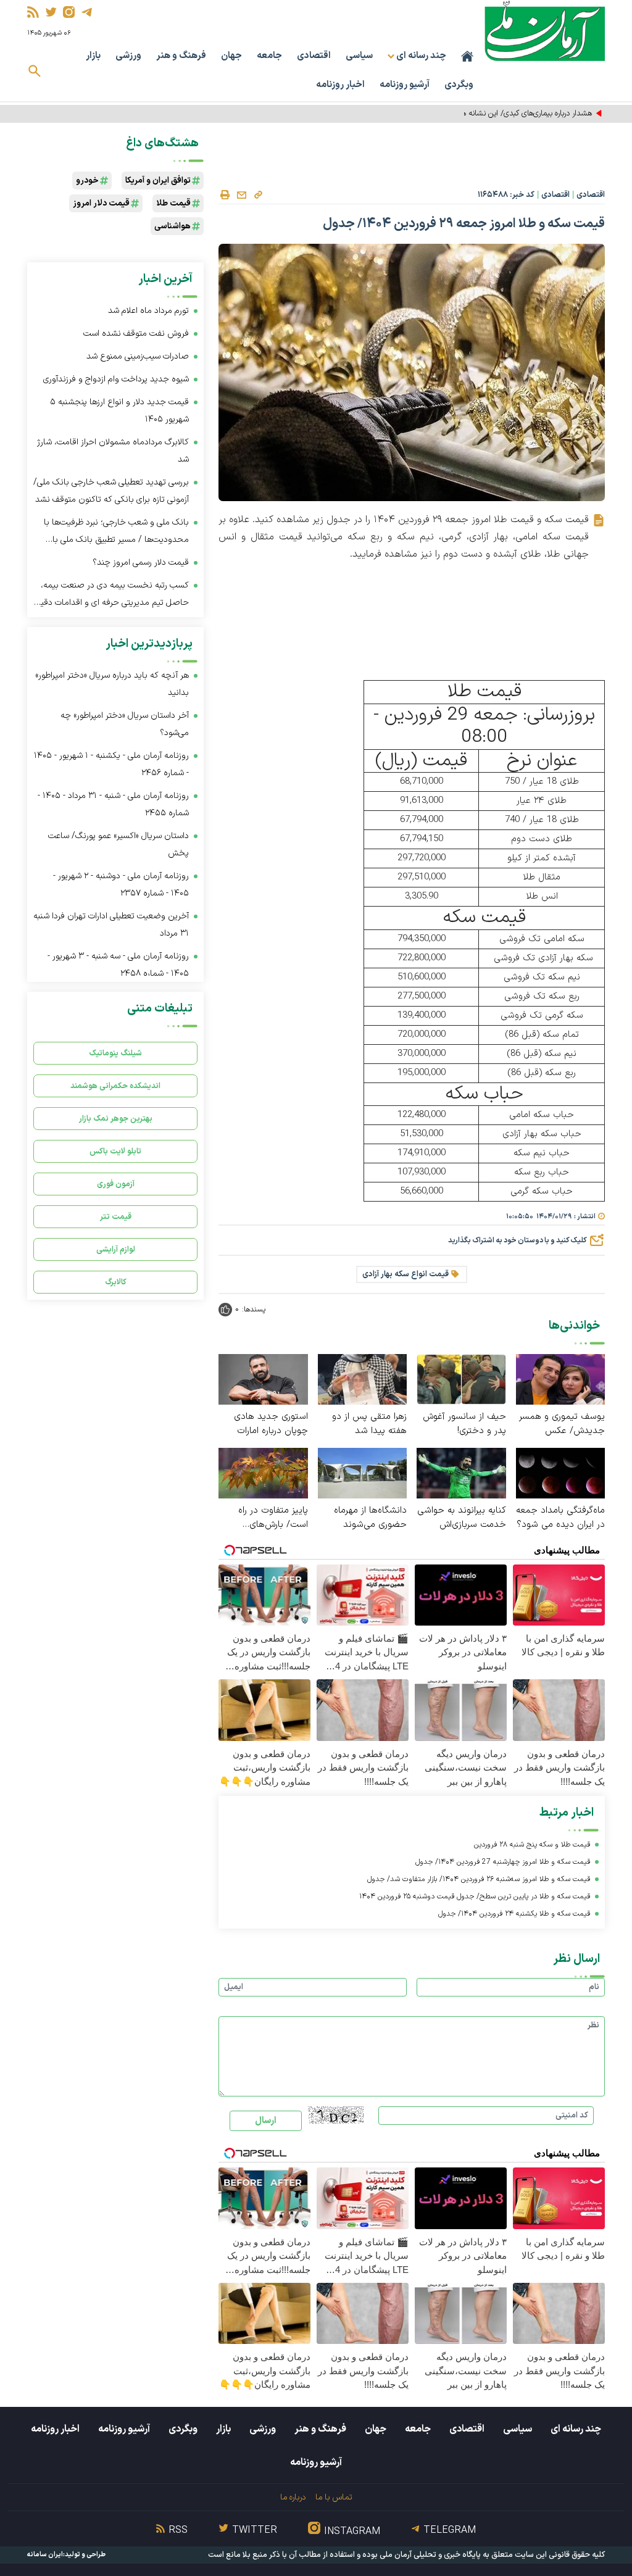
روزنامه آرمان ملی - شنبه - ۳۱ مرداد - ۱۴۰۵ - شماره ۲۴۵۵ (113, 804)
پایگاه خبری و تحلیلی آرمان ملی (430, 2555)
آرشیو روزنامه (405, 85)
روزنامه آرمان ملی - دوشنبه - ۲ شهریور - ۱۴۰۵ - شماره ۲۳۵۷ (121, 885)
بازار (93, 56)
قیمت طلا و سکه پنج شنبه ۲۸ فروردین (532, 1845)
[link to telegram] (87, 12)
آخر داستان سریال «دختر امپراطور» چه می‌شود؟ (125, 724)
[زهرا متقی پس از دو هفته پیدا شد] (363, 1379)
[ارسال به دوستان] (241, 195)
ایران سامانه (45, 2555)
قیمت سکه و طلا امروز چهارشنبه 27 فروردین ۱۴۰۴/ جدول (503, 1862)
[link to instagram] (69, 12)
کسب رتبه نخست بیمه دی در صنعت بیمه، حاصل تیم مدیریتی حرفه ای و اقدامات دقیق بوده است (112, 595)
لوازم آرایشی (116, 1249)
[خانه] (467, 56)
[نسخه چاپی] (225, 195)
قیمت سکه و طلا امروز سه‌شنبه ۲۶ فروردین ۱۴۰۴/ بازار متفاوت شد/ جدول (479, 1879)
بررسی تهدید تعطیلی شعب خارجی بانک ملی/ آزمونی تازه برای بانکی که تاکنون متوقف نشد (111, 491)
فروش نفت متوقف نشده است (136, 334)
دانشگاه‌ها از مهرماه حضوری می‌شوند (370, 1518)
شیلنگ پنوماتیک (115, 1053)
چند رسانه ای (576, 2429)
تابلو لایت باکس (115, 1151)
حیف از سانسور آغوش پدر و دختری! (464, 1424)
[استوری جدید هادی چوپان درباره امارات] (263, 1379)
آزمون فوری (116, 1184)
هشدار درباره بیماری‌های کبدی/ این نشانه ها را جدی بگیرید (503, 114)
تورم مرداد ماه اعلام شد (148, 311)
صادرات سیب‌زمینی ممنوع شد (138, 356)
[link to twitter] (51, 12)
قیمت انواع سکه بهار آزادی (405, 1274)
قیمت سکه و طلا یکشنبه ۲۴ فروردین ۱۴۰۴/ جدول (514, 1914)
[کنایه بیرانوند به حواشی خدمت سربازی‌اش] (461, 1472)
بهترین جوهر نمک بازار (116, 1119)
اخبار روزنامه (340, 85)
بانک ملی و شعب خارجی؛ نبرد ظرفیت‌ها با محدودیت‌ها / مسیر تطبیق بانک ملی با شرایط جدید (116, 532)
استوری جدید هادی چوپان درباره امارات (271, 1424)
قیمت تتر (116, 1217)
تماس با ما (334, 2497)
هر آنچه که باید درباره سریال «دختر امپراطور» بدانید (112, 684)
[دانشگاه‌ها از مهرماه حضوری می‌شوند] (363, 1472)
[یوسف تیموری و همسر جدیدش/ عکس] (561, 1379)
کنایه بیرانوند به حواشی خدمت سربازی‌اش (462, 1518)
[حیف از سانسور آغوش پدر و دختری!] (461, 1379)
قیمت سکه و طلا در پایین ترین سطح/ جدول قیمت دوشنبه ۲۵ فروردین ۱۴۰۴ (475, 1897)
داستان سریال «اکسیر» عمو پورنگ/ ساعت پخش (118, 845)
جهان (231, 56)
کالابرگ (116, 1282)
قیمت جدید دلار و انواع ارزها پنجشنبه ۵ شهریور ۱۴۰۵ (119, 411)
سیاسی (359, 56)
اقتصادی (314, 56)
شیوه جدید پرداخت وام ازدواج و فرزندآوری (116, 379)
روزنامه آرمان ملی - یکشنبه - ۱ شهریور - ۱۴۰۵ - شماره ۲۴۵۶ (111, 764)
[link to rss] (33, 12)
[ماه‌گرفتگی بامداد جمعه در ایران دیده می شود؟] (561, 1472)
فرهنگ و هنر (181, 56)
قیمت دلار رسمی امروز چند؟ (141, 563)
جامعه (269, 56)
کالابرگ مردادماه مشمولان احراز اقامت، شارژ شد (113, 451)
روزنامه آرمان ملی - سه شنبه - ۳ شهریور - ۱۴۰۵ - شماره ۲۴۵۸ (118, 965)
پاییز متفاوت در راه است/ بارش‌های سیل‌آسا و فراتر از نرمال (265, 1518)
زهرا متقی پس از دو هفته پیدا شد (369, 1424)
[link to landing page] (545, 31)
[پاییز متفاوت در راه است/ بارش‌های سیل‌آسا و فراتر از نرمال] (263, 1472)
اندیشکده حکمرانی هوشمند (115, 1086)
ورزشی (128, 56)
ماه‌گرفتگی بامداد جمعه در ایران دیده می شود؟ (560, 1518)
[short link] (258, 194)
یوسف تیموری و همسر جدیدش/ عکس (562, 1424)
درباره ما (293, 2497)
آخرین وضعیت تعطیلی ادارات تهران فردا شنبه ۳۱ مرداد (111, 925)
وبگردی (459, 85)
